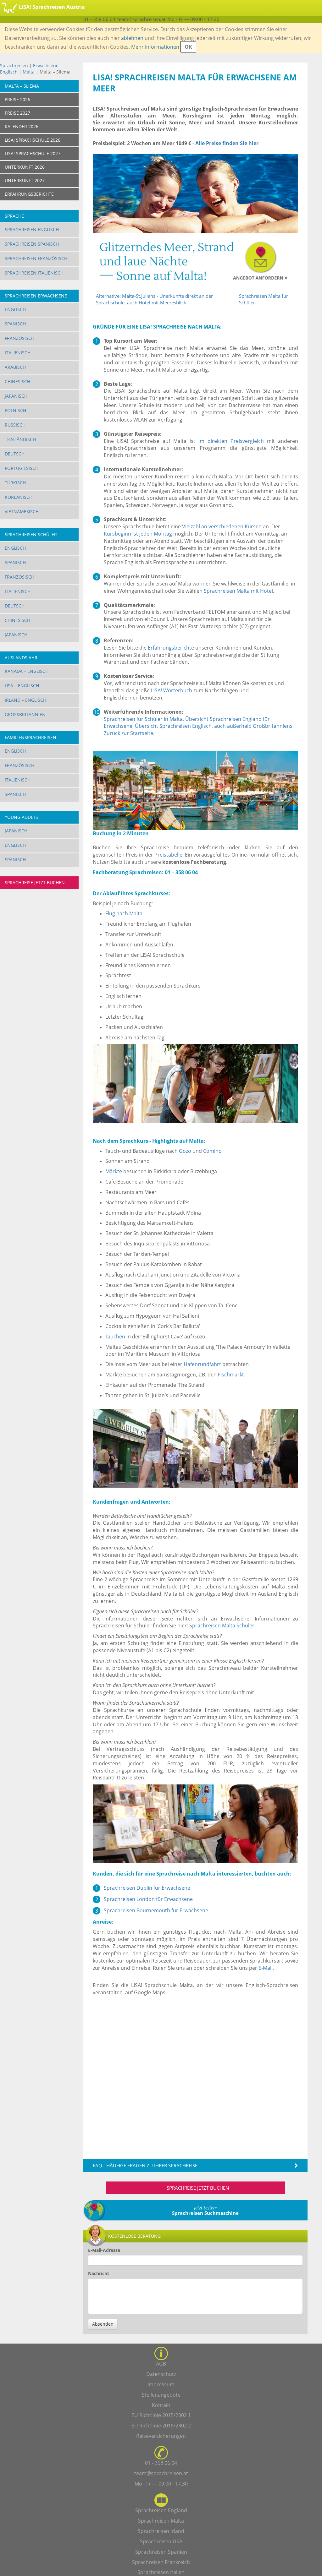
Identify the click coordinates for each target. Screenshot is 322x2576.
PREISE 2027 (17, 113)
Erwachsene (46, 65)
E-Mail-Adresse (104, 2250)
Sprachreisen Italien (161, 2572)
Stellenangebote (161, 2395)
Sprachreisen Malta (161, 2521)
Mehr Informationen (155, 47)
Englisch (9, 72)
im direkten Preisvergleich (231, 441)
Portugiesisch (22, 468)
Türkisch (15, 483)
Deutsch (15, 454)
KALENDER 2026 (22, 126)
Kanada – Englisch (27, 671)
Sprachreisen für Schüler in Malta (143, 719)
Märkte (114, 1171)
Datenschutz (161, 2374)
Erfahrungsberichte (171, 648)
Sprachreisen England (161, 2510)
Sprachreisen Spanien (161, 2552)
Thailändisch (20, 439)
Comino (212, 1151)
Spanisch (15, 324)
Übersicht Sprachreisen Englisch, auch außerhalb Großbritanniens (214, 726)
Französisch (19, 338)
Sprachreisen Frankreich (161, 2562)
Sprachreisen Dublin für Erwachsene (147, 1888)
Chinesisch (17, 381)
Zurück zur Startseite (128, 733)
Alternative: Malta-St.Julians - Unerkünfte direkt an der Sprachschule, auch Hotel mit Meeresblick (154, 299)
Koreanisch (19, 497)
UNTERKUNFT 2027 (25, 180)
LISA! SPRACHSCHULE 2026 (33, 140)
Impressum (161, 2384)
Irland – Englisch (25, 700)
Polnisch (15, 410)
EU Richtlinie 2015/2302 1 (161, 2415)
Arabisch (15, 367)
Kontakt (161, 2405)
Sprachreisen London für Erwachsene (148, 1899)
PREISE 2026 (17, 99)
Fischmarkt (231, 1375)
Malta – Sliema (22, 86)
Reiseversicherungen (161, 2436)
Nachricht (99, 2273)
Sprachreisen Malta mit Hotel (238, 591)
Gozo (185, 1151)
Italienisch (18, 353)
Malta (29, 72)
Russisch (15, 425)
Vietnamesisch (22, 512)
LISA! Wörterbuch (172, 690)
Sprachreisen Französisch (36, 258)
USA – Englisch (22, 686)
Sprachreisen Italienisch (34, 273)
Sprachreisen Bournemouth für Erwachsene (156, 1910)
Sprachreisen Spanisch (32, 244)
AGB (161, 2364)
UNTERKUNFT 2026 (25, 167)
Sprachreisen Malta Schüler (222, 1626)
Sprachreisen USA (161, 2541)
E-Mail (266, 1968)
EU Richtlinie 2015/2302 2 (161, 2426)
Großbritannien (25, 714)
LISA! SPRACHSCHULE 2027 (33, 153)
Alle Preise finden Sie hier (227, 143)
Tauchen (115, 1337)
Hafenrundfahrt (202, 1364)
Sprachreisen (14, 65)
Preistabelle (168, 855)
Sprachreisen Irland (161, 2531)
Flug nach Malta (124, 913)
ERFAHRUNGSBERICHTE (29, 194)
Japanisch (16, 396)
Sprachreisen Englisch (32, 229)
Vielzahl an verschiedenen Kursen (222, 526)
